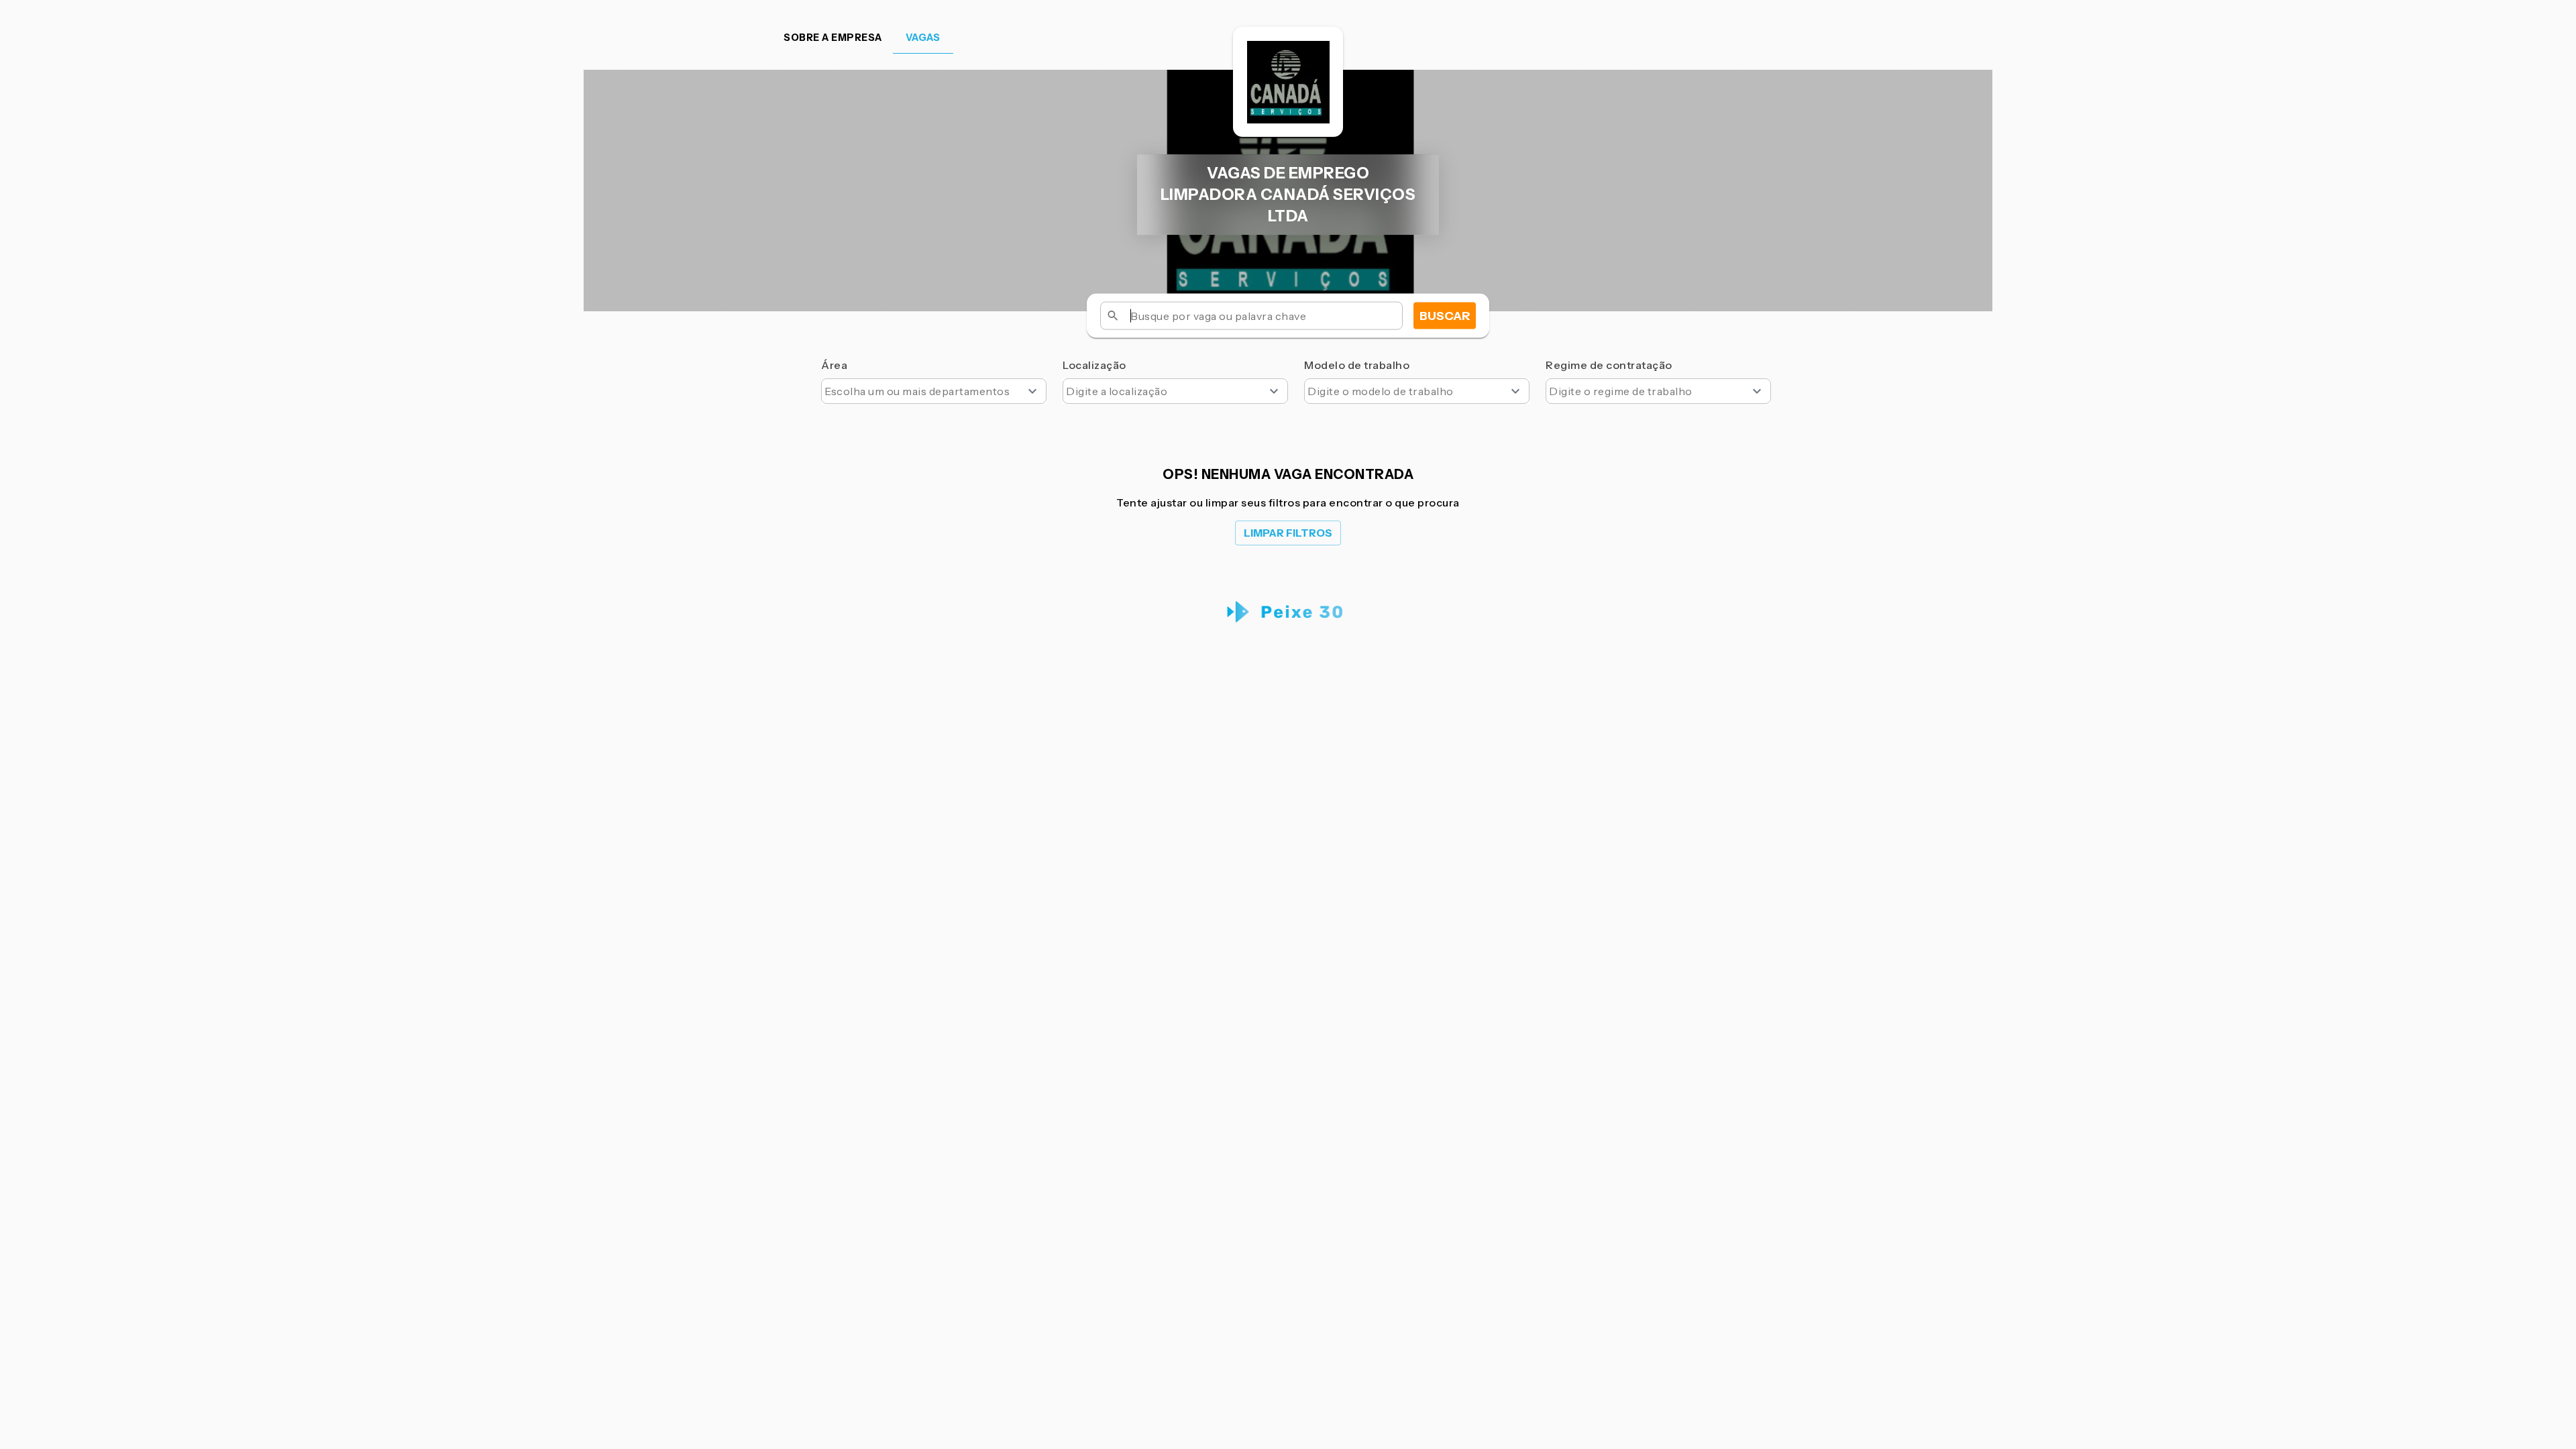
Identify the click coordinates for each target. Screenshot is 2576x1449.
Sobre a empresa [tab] (833, 38)
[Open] (1032, 391)
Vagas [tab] (923, 38)
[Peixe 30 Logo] (1288, 612)
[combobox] (934, 391)
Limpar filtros (1288, 533)
